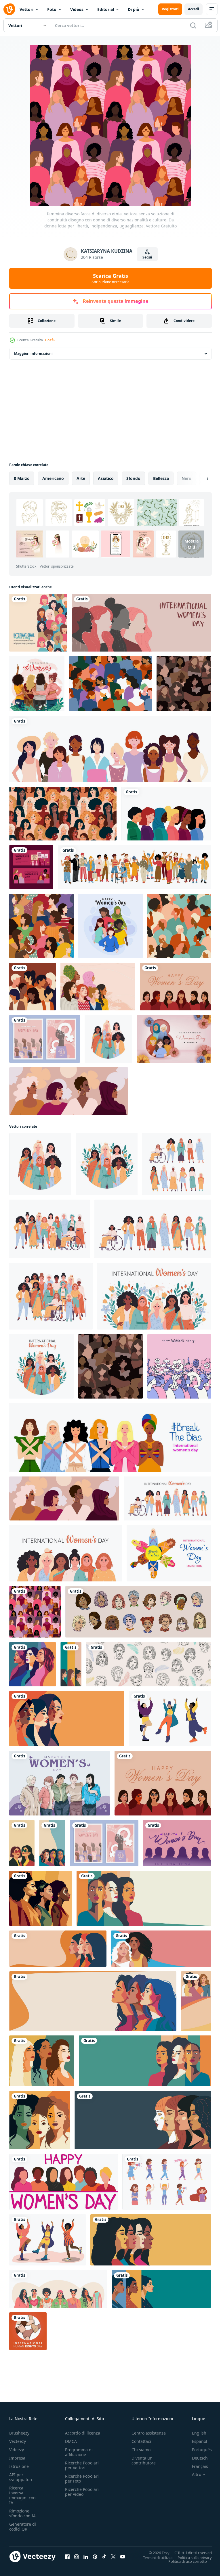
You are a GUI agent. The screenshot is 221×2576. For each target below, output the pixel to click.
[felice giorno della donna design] (110, 926)
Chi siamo (141, 2450)
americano (53, 478)
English (195, 2433)
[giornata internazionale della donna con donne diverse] (174, 1039)
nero (186, 478)
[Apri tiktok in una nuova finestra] (104, 2556)
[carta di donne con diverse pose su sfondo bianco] (110, 749)
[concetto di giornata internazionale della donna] (37, 684)
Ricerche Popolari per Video (82, 2492)
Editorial (106, 9)
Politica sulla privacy (190, 2557)
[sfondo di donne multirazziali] (98, 987)
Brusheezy (19, 2433)
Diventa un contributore (144, 2460)
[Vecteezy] (9, 9)
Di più (134, 9)
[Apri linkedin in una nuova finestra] (86, 2556)
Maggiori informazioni (33, 354)
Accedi (194, 9)
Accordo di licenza (83, 2433)
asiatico (106, 478)
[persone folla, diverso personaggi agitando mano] (135, 867)
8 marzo (22, 478)
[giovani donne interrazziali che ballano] (170, 1719)
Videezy (17, 2450)
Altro (192, 2475)
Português (198, 2450)
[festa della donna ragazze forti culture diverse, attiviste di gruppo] (167, 2182)
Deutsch (196, 2458)
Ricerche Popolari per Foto (82, 2479)
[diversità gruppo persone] (33, 987)
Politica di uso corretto (183, 2561)
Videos (77, 9)
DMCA (71, 2441)
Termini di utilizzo (154, 2557)
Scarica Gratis (110, 278)
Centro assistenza (149, 2433)
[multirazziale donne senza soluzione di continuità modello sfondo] (110, 684)
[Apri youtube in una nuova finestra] (123, 2556)
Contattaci (141, 2441)
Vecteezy (18, 2441)
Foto (52, 9)
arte (81, 478)
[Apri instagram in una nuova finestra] (77, 2556)
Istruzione (19, 2466)
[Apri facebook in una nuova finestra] (67, 2556)
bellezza (161, 478)
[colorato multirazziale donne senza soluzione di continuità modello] (41, 926)
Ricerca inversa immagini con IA (22, 2495)
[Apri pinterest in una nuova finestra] (95, 2556)
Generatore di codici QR (23, 2527)
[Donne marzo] (38, 623)
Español (195, 2441)
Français (196, 2466)
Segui (147, 257)
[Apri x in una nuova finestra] (113, 2556)
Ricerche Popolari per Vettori (82, 2465)
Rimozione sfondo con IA (22, 2513)
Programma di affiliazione (79, 2452)
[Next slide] (198, 478)
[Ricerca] (193, 25)
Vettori (26, 9)
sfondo (133, 478)
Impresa (17, 2458)
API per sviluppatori (21, 2477)
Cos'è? (50, 340)
